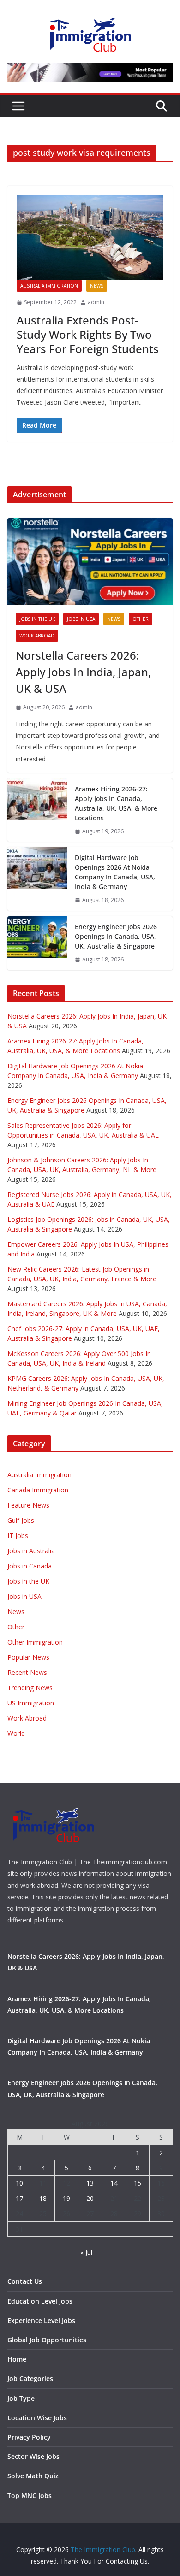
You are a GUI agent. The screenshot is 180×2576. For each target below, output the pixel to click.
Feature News (28, 1505)
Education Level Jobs (40, 2301)
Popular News (28, 1657)
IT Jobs (18, 1536)
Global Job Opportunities (47, 2340)
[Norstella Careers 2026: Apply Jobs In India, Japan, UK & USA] (90, 561)
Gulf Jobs (21, 1520)
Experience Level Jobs (41, 2320)
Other (141, 619)
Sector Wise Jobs (33, 2456)
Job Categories (30, 2379)
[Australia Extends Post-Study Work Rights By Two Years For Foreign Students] (90, 237)
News (97, 286)
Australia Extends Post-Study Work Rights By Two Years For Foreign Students (88, 334)
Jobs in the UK (37, 619)
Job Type (21, 2398)
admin (96, 302)
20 (90, 2198)
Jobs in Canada (30, 1566)
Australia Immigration (49, 286)
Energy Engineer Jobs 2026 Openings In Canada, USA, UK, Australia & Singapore (116, 936)
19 (66, 2198)
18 (43, 2198)
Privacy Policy (29, 2437)
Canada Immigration (38, 1490)
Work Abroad (37, 636)
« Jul (86, 2252)
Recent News (27, 1672)
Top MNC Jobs (30, 2496)
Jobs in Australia (31, 1551)
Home (17, 2359)
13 (90, 2183)
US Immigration (31, 1703)
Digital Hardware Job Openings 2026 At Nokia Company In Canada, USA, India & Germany (115, 872)
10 (19, 2183)
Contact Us (25, 2281)
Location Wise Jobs (37, 2418)
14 (114, 2183)
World (16, 1733)
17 (19, 2198)
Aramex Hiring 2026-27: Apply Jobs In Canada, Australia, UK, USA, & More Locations (116, 803)
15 (138, 2183)
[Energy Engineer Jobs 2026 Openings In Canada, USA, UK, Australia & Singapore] (37, 943)
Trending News (30, 1688)
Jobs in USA (81, 619)
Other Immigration (35, 1642)
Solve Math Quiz (33, 2476)
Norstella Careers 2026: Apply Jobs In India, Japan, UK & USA (83, 672)
